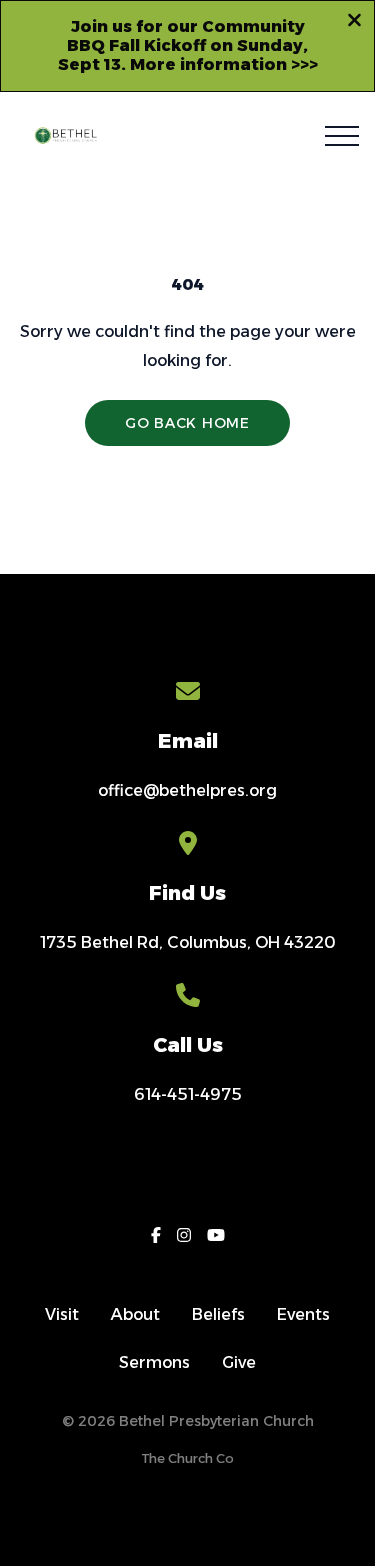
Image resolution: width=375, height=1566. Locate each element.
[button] (342, 136)
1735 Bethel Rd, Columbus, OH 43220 (188, 942)
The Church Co (187, 1458)
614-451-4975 (188, 1094)
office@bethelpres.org (187, 790)
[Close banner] (354, 23)
